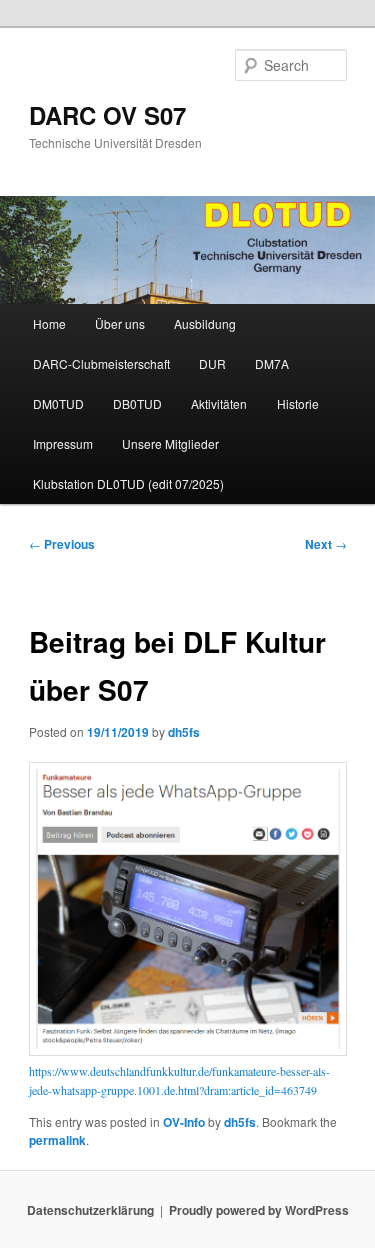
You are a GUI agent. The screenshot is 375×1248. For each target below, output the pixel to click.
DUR (212, 363)
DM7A (272, 363)
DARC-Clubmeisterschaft (101, 363)
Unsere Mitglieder (170, 443)
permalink (57, 1140)
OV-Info (184, 1122)
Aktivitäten (219, 403)
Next (326, 544)
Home (49, 323)
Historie (298, 403)
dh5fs (184, 732)
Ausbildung (205, 323)
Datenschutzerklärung (90, 1210)
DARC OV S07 (107, 115)
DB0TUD (137, 403)
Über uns (120, 323)
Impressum (63, 443)
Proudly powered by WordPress (259, 1210)
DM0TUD (58, 403)
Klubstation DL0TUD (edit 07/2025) (128, 483)
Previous (62, 544)
